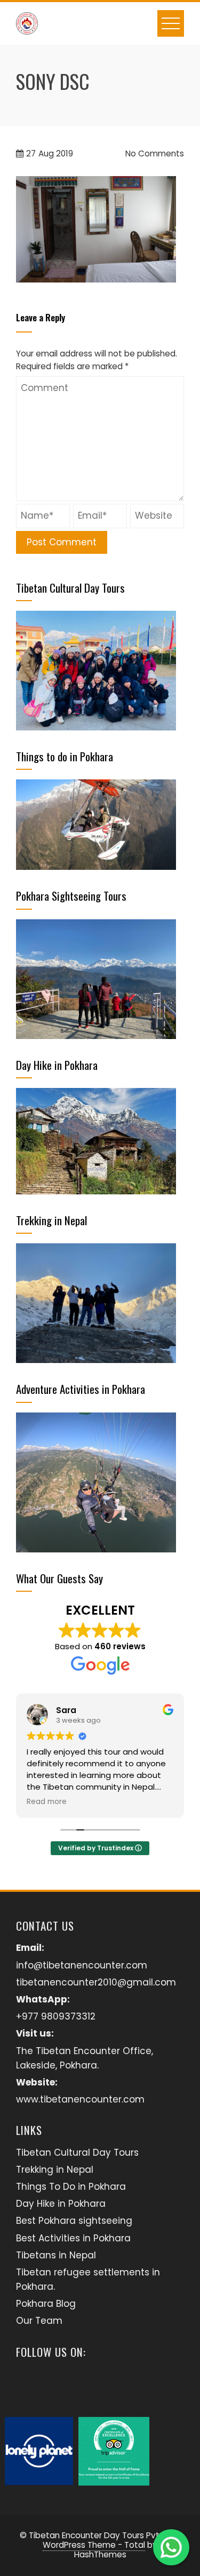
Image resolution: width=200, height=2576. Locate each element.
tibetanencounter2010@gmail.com (96, 1982)
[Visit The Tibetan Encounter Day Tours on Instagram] (27, 2386)
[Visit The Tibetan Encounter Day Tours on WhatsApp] (111, 2386)
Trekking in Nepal (55, 2170)
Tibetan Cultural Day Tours (77, 2153)
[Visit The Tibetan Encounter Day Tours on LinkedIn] (83, 2386)
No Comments (154, 153)
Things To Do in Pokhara (71, 2187)
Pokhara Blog (46, 2304)
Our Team (39, 2321)
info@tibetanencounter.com (82, 1965)
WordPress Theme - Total (94, 2545)
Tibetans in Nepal (56, 2255)
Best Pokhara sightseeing (74, 2221)
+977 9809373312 (56, 2016)
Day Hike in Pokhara (61, 2204)
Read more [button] (47, 1802)
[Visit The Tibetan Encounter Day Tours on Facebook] (55, 2386)
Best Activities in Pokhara (73, 2238)
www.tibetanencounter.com (80, 2099)
